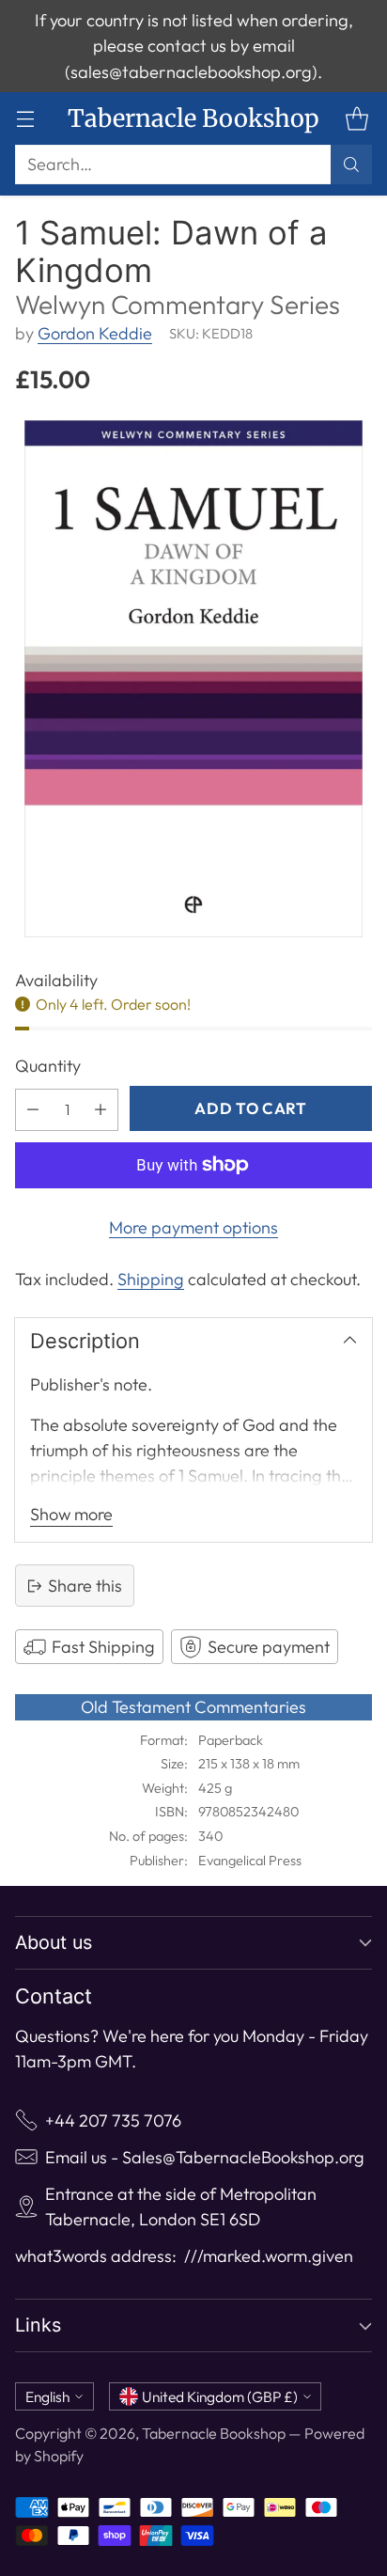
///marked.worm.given (269, 2256)
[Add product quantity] (101, 1110)
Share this (85, 1586)
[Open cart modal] (356, 119)
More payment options (193, 1227)
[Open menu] (25, 119)
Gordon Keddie (95, 333)
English (47, 2396)
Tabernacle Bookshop (214, 2433)
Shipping (151, 1279)
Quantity (48, 1066)
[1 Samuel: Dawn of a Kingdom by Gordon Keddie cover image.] (193, 679)
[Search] (351, 165)
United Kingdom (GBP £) (220, 2396)
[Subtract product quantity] (33, 1110)
